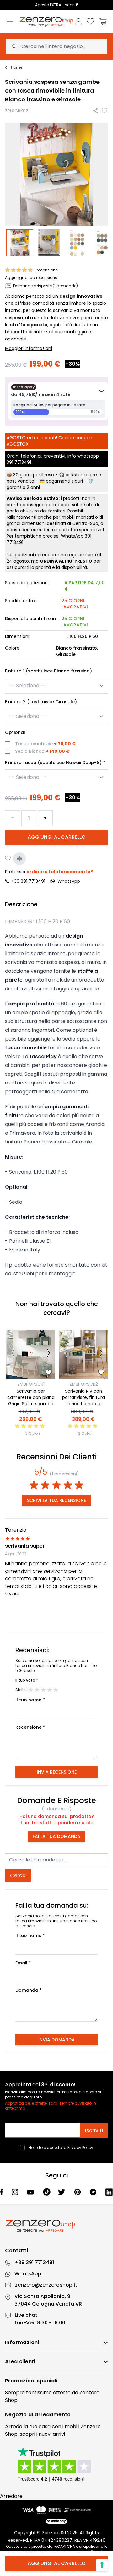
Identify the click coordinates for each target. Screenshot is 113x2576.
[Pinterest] (78, 2192)
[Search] (15, 46)
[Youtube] (31, 2192)
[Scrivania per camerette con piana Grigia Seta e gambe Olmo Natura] (31, 1354)
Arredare (11, 2496)
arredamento (53, 2415)
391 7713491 (19, 462)
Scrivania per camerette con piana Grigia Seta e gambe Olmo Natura (31, 1400)
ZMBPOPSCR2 (84, 1384)
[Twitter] (62, 2192)
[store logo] (46, 22)
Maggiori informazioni (29, 348)
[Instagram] (16, 2192)
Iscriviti (94, 2131)
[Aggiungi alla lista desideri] (105, 111)
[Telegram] (94, 2192)
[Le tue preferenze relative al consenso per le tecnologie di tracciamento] (102, 2565)
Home (17, 67)
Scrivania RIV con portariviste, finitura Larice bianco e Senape (83, 1400)
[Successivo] (48, 1354)
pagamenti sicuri (64, 481)
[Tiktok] (47, 2192)
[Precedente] (13, 1354)
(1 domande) (57, 1809)
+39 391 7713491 (28, 881)
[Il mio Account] (78, 22)
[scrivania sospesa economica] (78, 243)
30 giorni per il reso (34, 475)
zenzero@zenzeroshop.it (46, 2285)
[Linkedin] (109, 2192)
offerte (62, 2393)
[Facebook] (2, 2192)
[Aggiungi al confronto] (19, 859)
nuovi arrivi (52, 2434)
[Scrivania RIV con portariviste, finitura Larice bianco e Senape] (83, 1354)
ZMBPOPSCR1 (31, 1384)
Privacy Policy (80, 2148)
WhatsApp (28, 2274)
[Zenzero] (56, 2226)
